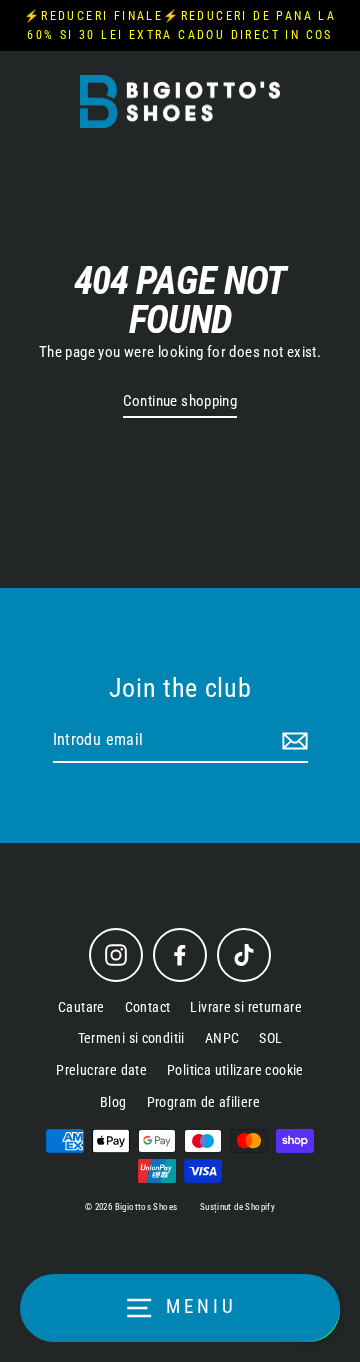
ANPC (222, 1038)
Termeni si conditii (131, 1038)
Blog (113, 1102)
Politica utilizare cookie (235, 1070)
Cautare (81, 1007)
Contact (148, 1007)
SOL (270, 1038)
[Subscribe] (292, 741)
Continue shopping (180, 401)
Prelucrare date (101, 1070)
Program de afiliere (203, 1102)
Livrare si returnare (246, 1007)
